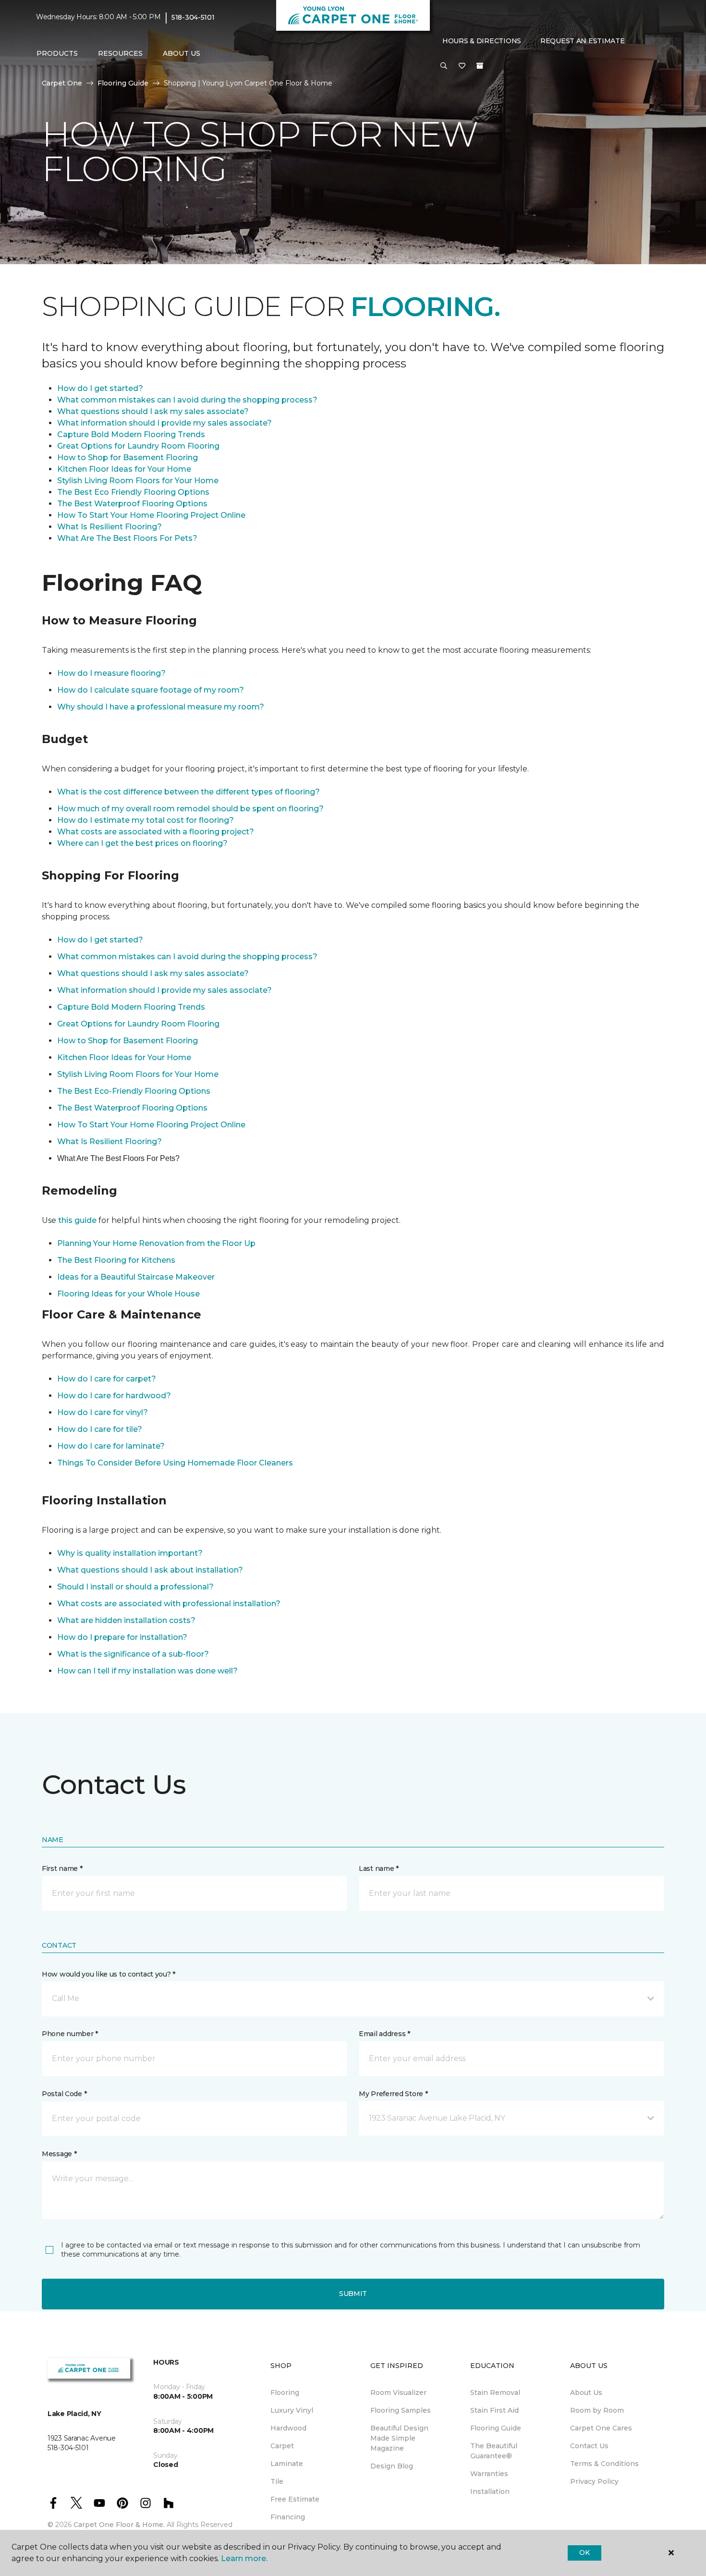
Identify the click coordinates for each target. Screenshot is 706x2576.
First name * (62, 1868)
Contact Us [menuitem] (589, 2446)
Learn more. (244, 2558)
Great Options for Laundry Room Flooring (138, 446)
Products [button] (57, 53)
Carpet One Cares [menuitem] (601, 2428)
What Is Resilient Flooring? (110, 527)
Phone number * (70, 2034)
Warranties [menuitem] (489, 2474)
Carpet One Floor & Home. (119, 2525)
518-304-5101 (193, 17)
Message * (59, 2154)
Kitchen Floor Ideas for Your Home (124, 469)
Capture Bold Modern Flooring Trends (131, 434)
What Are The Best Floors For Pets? (127, 538)
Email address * (384, 2034)
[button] (444, 66)
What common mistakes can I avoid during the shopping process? (187, 400)
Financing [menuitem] (288, 2517)
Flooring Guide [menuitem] (496, 2428)
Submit (353, 2294)
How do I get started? (100, 388)
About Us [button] (182, 53)
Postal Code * (64, 2094)
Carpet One (62, 83)
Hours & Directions (482, 41)
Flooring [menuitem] (285, 2393)
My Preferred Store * (393, 2094)
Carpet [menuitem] (282, 2446)
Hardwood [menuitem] (288, 2428)
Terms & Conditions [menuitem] (604, 2464)
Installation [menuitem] (490, 2491)
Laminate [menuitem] (287, 2464)
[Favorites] (462, 66)
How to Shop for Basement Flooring (128, 458)
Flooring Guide (123, 83)
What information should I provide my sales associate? (164, 423)
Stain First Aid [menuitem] (494, 2410)
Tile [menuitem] (277, 2481)
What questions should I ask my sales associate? (153, 411)
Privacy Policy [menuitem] (594, 2481)
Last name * (379, 1868)
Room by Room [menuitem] (597, 2410)
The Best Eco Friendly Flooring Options (133, 492)
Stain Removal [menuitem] (495, 2393)
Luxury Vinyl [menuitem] (292, 2410)
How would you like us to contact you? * (109, 1974)
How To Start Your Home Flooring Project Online (151, 515)
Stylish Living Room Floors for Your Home (138, 481)
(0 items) (480, 66)
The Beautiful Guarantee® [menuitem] (494, 2451)
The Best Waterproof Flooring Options (132, 504)
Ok (584, 2552)
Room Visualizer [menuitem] (398, 2393)
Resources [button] (120, 53)
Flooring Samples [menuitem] (401, 2410)
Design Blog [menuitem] (392, 2466)
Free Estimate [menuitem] (295, 2499)
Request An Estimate (583, 41)
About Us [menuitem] (586, 2393)
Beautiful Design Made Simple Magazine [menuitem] (399, 2438)
